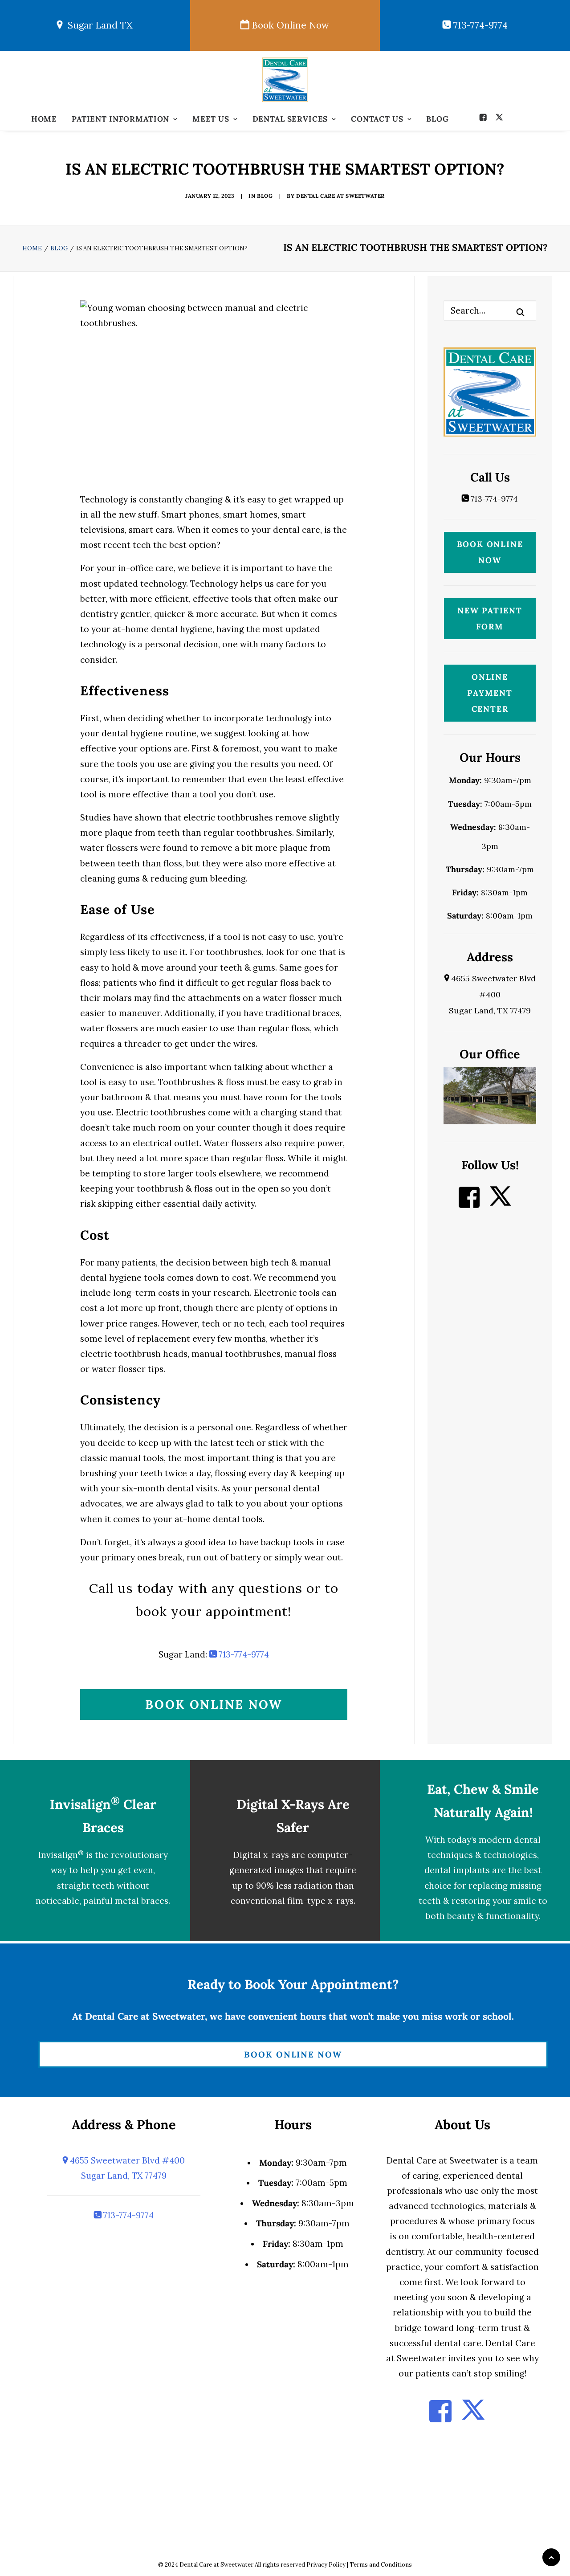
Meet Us (211, 119)
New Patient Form (490, 618)
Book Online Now (289, 25)
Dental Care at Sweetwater (340, 196)
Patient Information (120, 119)
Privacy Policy (326, 2565)
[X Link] (501, 1203)
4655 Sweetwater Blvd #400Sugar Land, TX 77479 (492, 994)
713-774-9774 (479, 25)
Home (44, 119)
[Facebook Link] (469, 1203)
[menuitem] (44, 119)
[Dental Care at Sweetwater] (285, 80)
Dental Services (290, 119)
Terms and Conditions (381, 2565)
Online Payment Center (490, 693)
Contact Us (377, 119)
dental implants (457, 1870)
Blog (437, 119)
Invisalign (61, 1855)
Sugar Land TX (98, 25)
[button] (485, 117)
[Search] (490, 310)
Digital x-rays (261, 1855)
